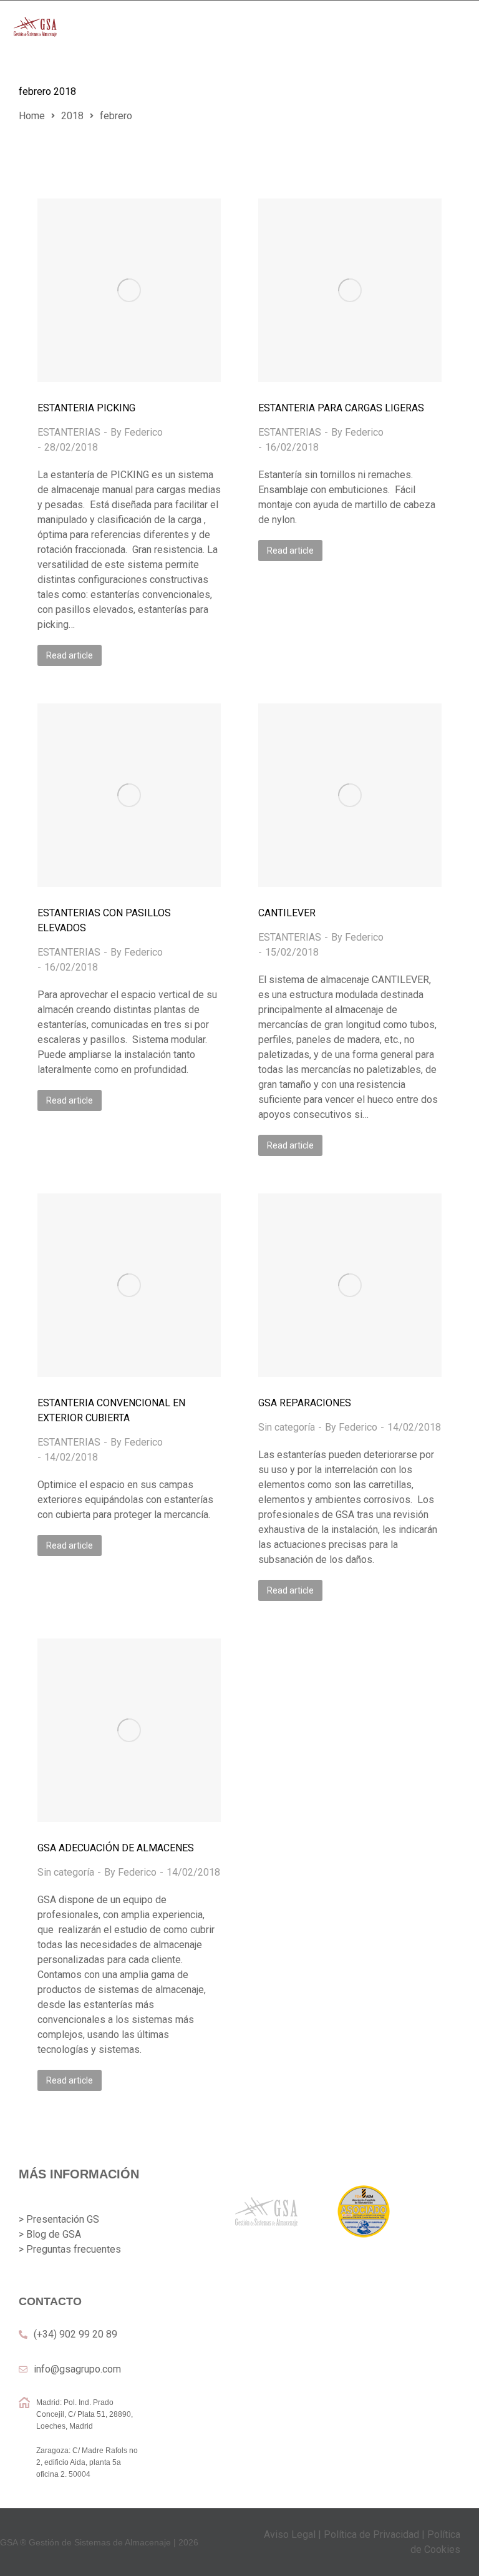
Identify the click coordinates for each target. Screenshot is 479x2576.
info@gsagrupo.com (77, 2369)
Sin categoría (287, 1427)
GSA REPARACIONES (305, 1403)
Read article (70, 655)
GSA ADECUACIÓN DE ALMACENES (116, 1848)
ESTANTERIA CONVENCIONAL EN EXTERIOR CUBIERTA (111, 1410)
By (137, 432)
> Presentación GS (59, 2219)
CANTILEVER (287, 913)
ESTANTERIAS (69, 432)
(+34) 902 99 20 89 (75, 2334)
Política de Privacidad (371, 2534)
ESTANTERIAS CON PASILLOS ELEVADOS (104, 920)
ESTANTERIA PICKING (86, 408)
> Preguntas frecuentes (70, 2249)
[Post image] (129, 290)
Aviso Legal (290, 2534)
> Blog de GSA (50, 2234)
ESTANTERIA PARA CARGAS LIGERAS (341, 408)
